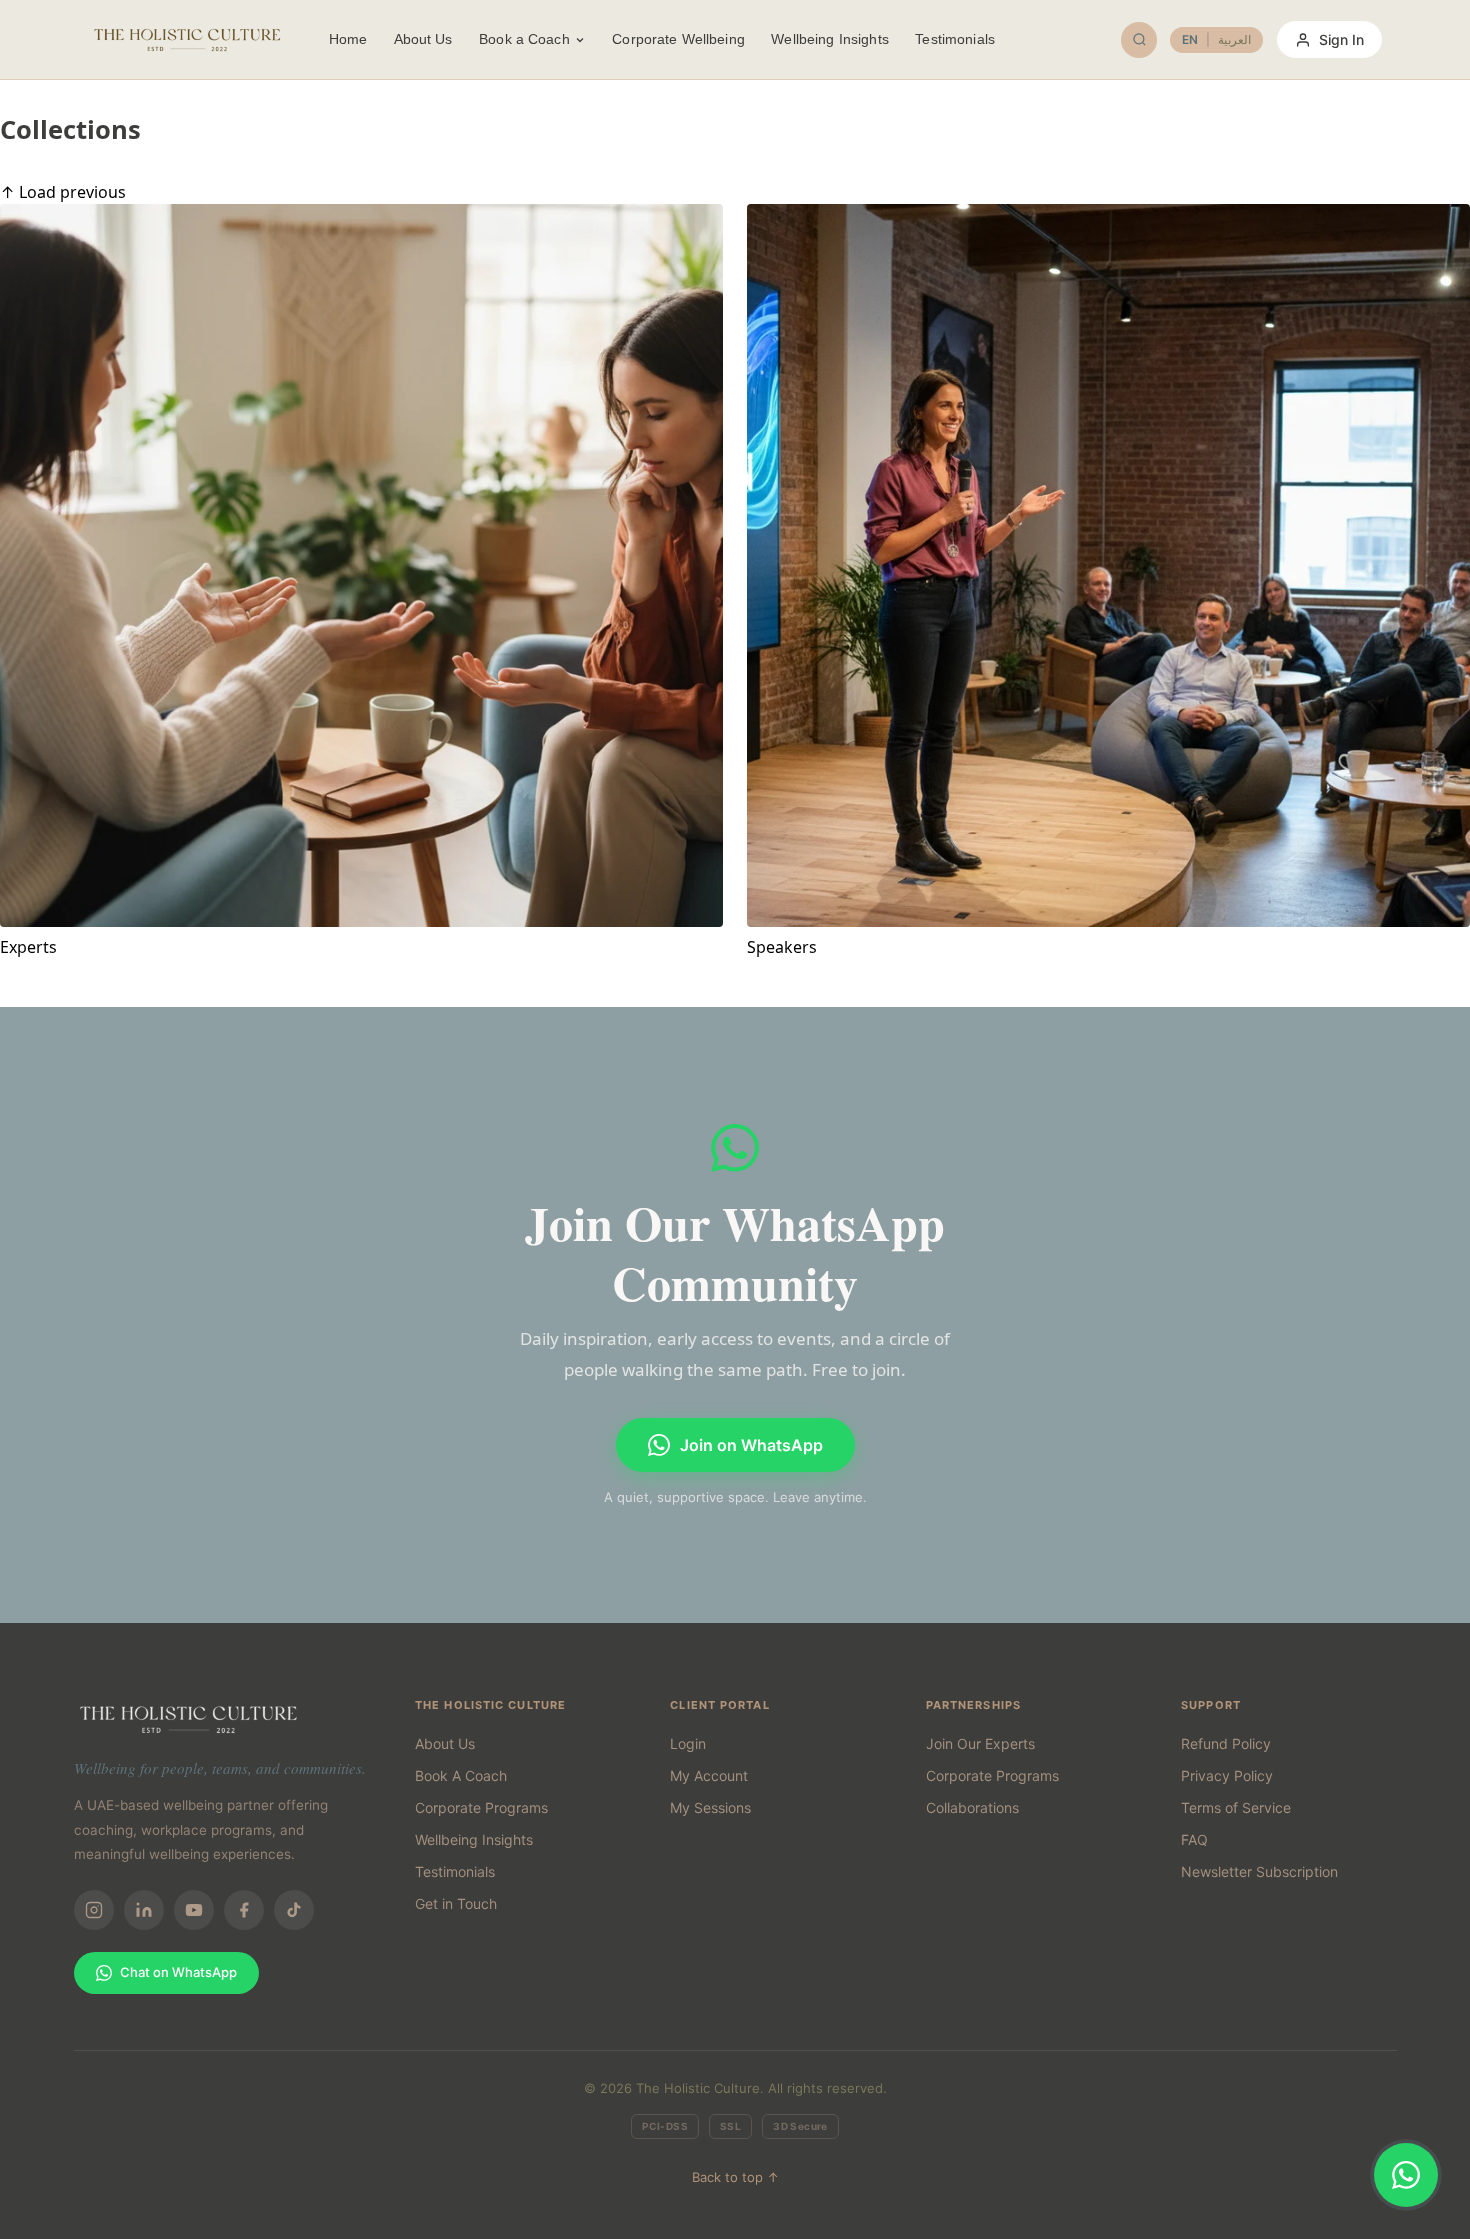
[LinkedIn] (144, 1910)
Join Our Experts (980, 1743)
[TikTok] (294, 1910)
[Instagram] (94, 1910)
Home (348, 39)
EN (1190, 39)
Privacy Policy (1227, 1775)
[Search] (1139, 40)
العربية (1234, 39)
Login (688, 1743)
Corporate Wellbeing (678, 39)
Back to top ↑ (735, 2177)
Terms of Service (1236, 1807)
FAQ (1194, 1839)
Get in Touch (456, 1903)
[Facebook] (244, 1910)
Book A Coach (461, 1775)
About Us (423, 39)
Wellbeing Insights (830, 39)
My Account (709, 1775)
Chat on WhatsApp (178, 1972)
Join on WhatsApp (751, 1445)
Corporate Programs (481, 1807)
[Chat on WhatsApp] (1406, 2175)
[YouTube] (194, 1910)
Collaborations (972, 1807)
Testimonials (955, 39)
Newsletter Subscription (1259, 1871)
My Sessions (710, 1807)
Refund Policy (1226, 1743)
